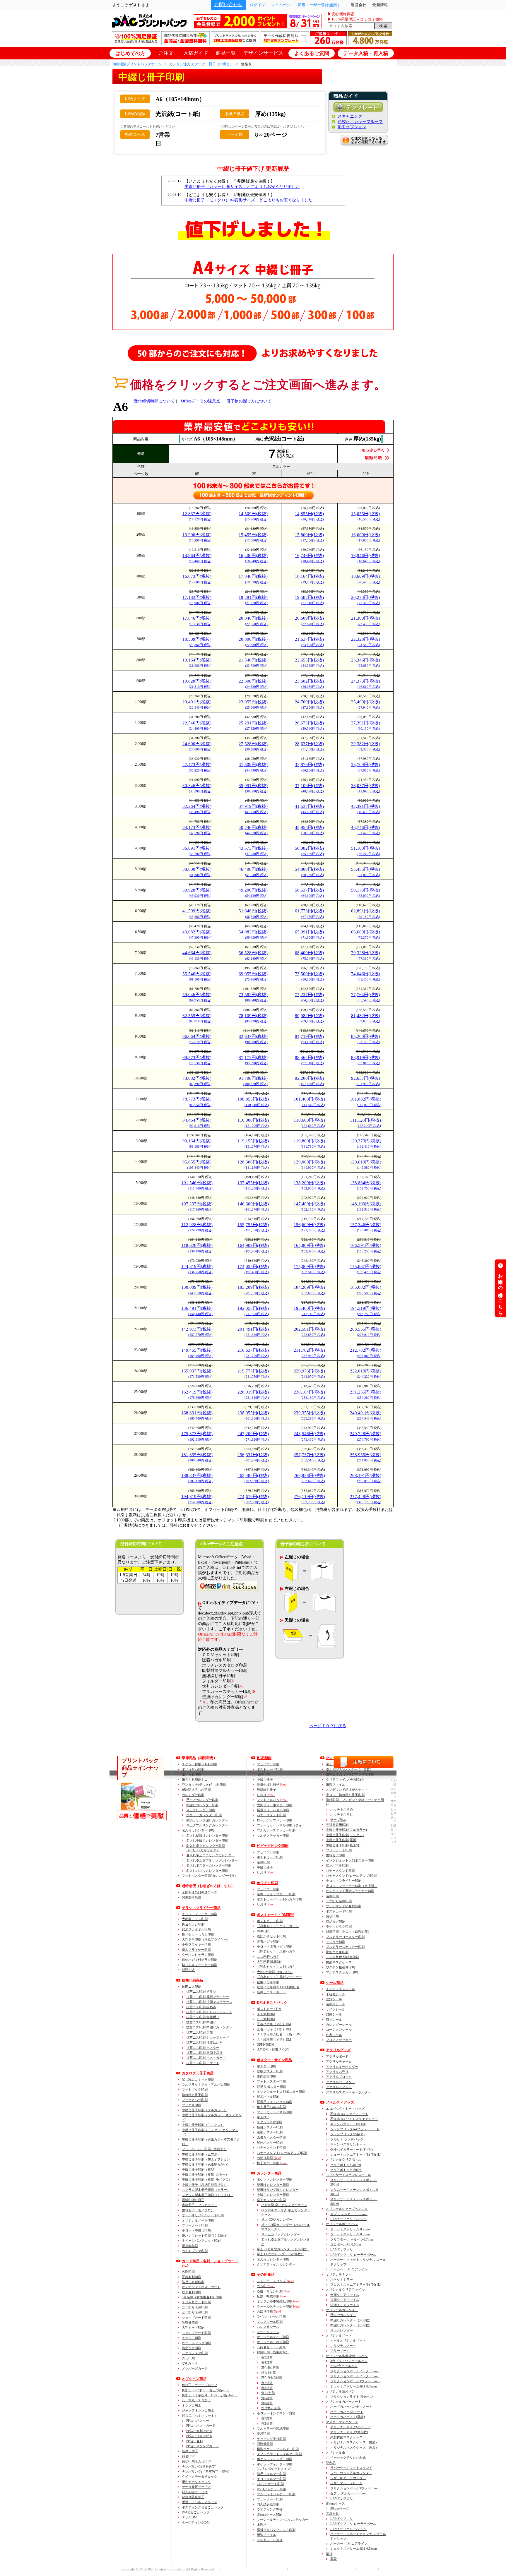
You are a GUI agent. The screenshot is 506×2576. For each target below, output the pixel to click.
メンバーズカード (195, 2368)
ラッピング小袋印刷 (271, 2439)
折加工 (206, 2390)
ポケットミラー (342, 2280)
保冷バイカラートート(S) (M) (352, 2150)
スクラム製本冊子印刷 (206, 2190)
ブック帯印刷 (192, 2105)
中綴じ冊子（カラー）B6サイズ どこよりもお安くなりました (242, 187)
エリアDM (189, 2517)
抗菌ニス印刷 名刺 (200, 2032)
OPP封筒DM (266, 2044)
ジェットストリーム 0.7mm (350, 2229)
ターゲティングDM (196, 2522)
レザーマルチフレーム (346, 2483)
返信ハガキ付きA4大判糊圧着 (278, 1987)
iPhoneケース (335, 2503)
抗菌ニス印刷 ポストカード (206, 2058)
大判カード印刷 (193, 2328)
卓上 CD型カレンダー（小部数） (280, 2254)
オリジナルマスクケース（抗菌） (354, 2442)
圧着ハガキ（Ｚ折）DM (274, 2029)
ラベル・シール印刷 (271, 2316)
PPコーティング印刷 (196, 2343)
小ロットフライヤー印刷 (344, 1881)
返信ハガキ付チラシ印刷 (200, 1960)
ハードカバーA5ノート (347, 2412)
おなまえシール (268, 2327)
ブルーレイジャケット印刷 (276, 2494)
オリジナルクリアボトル (344, 2159)
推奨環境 (387, 2569)
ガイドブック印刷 (195, 2251)
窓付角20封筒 (271, 2408)
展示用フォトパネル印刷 (275, 2102)
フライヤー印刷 (268, 1852)
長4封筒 (267, 2362)
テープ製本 (338, 1820)
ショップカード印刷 (196, 2318)
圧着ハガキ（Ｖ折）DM (274, 2024)
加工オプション (352, 127)
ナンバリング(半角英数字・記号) (206, 2472)
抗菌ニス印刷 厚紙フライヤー (208, 1997)
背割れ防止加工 (193, 2497)
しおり (266, 1795)
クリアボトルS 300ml (346, 2165)
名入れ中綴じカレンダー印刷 (207, 1840)
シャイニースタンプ (275, 2281)
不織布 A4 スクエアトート (349, 2114)
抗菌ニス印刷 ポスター (203, 2048)
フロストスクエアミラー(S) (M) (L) (356, 2284)
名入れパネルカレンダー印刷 (207, 1871)
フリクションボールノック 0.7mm (355, 2371)
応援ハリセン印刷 (274, 2291)
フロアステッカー (339, 2040)
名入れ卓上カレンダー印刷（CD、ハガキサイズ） (206, 1848)
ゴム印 (266, 2286)
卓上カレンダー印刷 (201, 1810)
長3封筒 (267, 2357)
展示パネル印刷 (268, 2097)
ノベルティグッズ (340, 2102)
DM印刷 (263, 1931)
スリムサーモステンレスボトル (348, 2175)
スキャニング (350, 116)
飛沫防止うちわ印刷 (196, 1790)
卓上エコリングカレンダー (281, 2234)
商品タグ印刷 (192, 2348)
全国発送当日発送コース (200, 1892)
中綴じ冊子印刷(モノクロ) (345, 1835)
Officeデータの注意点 (201, 401)
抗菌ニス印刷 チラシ (201, 1991)
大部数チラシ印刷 (195, 1919)
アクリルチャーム (339, 2061)
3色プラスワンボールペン (349, 2361)
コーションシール (339, 2030)
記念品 (331, 2463)
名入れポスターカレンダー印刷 (209, 1865)
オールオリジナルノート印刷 (203, 2215)
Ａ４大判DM (266, 2014)
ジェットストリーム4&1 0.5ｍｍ (354, 2386)
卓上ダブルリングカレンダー (207, 1825)
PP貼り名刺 (194, 2441)
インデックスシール (340, 1989)
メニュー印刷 (336, 1942)
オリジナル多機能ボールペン (347, 2356)
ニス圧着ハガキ (268, 1957)
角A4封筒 (268, 2393)
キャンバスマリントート (348, 2144)
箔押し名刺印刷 (193, 2282)
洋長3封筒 (269, 2373)
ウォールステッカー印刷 (279, 2306)
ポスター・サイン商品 (274, 2060)
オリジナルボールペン (342, 2224)
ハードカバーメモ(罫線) (348, 2417)
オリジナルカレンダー (342, 2310)
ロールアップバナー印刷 (275, 1820)
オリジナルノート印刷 (198, 2220)
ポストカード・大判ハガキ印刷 (279, 1899)
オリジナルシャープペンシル (347, 2209)
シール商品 (335, 1983)
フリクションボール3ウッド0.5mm (355, 2381)
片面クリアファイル (345, 2300)
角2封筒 (267, 2383)
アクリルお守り (337, 2072)
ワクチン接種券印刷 (340, 1967)
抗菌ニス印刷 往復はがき (204, 2042)
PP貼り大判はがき (199, 2431)
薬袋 (329, 2554)
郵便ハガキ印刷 (337, 1952)
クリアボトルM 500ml (346, 2170)
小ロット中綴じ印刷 (196, 2230)
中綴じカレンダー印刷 (202, 1805)
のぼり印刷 (269, 2158)
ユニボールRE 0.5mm (346, 2244)
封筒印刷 (273, 2352)
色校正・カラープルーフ (360, 122)
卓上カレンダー (342, 2330)
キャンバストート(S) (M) (348, 2124)
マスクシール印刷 (270, 2322)
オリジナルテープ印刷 (273, 2337)
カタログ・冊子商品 (198, 2073)
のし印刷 (188, 2358)
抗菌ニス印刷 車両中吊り (204, 2053)
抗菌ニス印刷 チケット (203, 2063)
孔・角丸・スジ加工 (196, 2400)
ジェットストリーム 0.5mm (350, 2234)
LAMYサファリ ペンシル (348, 2219)
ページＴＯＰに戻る (328, 1726)
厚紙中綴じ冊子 (193, 2200)
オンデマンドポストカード (201, 2287)
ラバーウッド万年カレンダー (351, 2473)
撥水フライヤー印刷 (196, 1950)
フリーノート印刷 (195, 2225)
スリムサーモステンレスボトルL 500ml (354, 2201)
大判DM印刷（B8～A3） (275, 1972)
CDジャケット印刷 (270, 2484)
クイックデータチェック (200, 2476)
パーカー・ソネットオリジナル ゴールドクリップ (358, 2262)
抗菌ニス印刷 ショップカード (208, 2037)
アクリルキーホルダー (342, 2067)
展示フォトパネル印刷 (273, 1810)
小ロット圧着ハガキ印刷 (275, 1946)
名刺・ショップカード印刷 (276, 1894)
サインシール (336, 2009)
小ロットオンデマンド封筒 (276, 2413)
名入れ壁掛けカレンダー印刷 (207, 1835)
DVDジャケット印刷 (272, 2489)
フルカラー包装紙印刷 (273, 2428)
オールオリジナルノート (348, 2340)
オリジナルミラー (339, 2274)
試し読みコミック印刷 (198, 2080)
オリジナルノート (339, 2335)
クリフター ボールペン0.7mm (352, 2239)
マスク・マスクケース (342, 2422)
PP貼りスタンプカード (202, 2446)
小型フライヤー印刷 (196, 1944)
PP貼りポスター (198, 2421)
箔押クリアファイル (345, 2305)
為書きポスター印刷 (271, 2138)
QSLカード (190, 2363)
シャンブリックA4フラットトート (355, 2129)
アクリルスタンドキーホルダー (348, 2092)
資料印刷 (355, 1802)
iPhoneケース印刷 (270, 2515)
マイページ (281, 5)
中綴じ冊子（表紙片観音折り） (204, 2185)
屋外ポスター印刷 (270, 2143)
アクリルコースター (340, 2082)
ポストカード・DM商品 (276, 1915)
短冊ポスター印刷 (270, 2127)
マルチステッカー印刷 (273, 1835)
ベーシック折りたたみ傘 (348, 2457)
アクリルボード (337, 2056)
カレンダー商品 (269, 2173)
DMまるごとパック (196, 2512)
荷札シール (334, 2020)
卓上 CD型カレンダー (277, 2219)
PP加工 (200, 2416)
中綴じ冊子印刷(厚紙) (342, 1840)
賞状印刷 (332, 1916)
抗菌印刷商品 (192, 1980)
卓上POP (263, 2117)
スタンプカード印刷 (196, 2333)
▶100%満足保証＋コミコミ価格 (355, 19)
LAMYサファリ (342, 2249)
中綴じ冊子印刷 (201, 2154)
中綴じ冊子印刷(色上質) (343, 1845)
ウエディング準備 (270, 2509)
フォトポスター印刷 (271, 2081)
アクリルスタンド (339, 2087)
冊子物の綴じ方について (249, 401)
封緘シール (334, 2014)
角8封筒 (267, 2403)
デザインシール (268, 2332)
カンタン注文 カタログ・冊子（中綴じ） (201, 64)
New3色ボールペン (344, 2366)
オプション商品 (194, 2379)
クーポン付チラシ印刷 (198, 1955)
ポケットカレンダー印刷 (204, 1815)
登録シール (334, 1999)
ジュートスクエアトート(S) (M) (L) (356, 2155)
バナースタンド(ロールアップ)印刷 (282, 2153)
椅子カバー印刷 (272, 2163)
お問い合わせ (228, 5)
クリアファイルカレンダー (276, 2264)
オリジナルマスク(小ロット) (351, 2427)
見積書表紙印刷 (337, 1825)
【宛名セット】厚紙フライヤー (279, 1977)
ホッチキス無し (342, 1814)
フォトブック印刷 (195, 2090)
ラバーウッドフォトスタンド (351, 2468)
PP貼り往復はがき (199, 2436)
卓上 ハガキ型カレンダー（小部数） (283, 2249)
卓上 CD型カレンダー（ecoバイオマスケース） (286, 2227)
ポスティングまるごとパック (203, 2507)
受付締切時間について (154, 401)
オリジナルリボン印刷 (273, 2342)
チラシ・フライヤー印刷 (200, 1914)
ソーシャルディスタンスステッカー (283, 2520)
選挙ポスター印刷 (270, 2132)
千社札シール (336, 1994)
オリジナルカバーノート (344, 2402)
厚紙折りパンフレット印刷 (276, 2530)
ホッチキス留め (342, 1809)
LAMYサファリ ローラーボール (353, 2255)
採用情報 (345, 2569)
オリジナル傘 (336, 2452)
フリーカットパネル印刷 (275, 2112)
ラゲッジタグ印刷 (195, 2353)
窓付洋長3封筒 (272, 2378)
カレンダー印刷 (193, 1795)
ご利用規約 (366, 2569)
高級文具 (332, 2514)
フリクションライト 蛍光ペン (352, 2397)
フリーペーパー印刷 (204, 2149)
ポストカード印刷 (270, 1769)
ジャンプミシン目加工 (198, 2410)
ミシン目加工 (192, 2405)
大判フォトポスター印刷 (275, 1805)
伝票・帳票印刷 (272, 2296)
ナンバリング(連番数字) (199, 2467)
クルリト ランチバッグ (347, 2139)
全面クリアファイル (345, 2295)
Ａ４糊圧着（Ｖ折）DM (274, 2039)
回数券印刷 (265, 2444)
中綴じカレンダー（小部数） (351, 2325)
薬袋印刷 (263, 2433)
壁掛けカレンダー (343, 2315)
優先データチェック (196, 2482)
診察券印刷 (190, 2323)
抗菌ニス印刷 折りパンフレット (209, 2012)
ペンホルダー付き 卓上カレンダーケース (286, 2212)
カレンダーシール (339, 2025)
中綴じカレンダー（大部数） (351, 2320)
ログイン (258, 5)
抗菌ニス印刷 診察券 (201, 2007)
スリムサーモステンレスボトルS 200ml (354, 2182)
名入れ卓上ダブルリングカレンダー (212, 1860)
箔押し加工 (190, 2451)
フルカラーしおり (270, 2540)
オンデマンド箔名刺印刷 (344, 1906)
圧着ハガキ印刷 (268, 1941)
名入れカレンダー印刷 (198, 1830)
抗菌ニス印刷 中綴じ (201, 2022)
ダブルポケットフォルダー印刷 (279, 2454)
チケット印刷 (192, 2338)
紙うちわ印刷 (192, 1774)
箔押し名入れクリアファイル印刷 (350, 1774)
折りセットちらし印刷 (198, 1934)
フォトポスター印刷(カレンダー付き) (209, 1876)
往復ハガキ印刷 (268, 1982)
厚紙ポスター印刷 (270, 2071)
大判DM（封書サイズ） (274, 2049)
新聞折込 (188, 1970)
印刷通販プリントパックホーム (137, 64)
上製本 (262, 2524)
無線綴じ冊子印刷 (195, 2095)
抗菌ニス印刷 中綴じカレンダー (209, 2027)
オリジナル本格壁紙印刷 (279, 2301)
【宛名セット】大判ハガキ (276, 1967)
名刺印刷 (188, 2272)
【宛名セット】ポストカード (278, 1926)
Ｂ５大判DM (266, 2019)
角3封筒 (267, 2388)
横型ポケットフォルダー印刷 (278, 2449)
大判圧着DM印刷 (269, 1962)
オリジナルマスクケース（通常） (354, 2448)
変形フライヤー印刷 (196, 1929)
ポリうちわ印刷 (193, 1769)
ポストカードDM (269, 2009)
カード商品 (210, 2263)
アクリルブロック (339, 2077)
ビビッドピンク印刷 (273, 1846)
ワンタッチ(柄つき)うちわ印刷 (204, 1785)
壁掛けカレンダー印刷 (202, 1800)
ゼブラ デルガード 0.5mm (349, 2214)
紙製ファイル (266, 2535)
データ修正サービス (196, 2487)
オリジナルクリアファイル (345, 2289)
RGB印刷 (264, 1758)
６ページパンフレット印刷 (201, 2241)
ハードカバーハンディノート (351, 2407)
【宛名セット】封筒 (271, 2347)
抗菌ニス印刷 (192, 1987)
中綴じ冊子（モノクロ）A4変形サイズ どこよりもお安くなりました (248, 200)
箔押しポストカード (271, 1992)
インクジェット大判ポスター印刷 (281, 2092)
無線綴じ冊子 (266, 1790)
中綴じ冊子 (265, 1780)
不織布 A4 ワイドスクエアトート (354, 2119)
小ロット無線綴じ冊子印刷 (345, 1795)
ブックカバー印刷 (195, 2100)
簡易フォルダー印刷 (271, 2474)
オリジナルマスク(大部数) (349, 2432)
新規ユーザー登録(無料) (318, 5)
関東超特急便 (192, 1897)
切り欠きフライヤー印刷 (200, 1965)
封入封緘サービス (195, 2492)
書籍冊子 (200, 2205)
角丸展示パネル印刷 (271, 2107)
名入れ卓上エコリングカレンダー (210, 1855)
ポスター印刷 (266, 2066)
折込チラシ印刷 (193, 1924)
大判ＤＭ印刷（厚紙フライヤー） (206, 1939)
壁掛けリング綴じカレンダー (207, 1820)
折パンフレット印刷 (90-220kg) (205, 2236)
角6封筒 (267, 2398)
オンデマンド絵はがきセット (347, 1790)
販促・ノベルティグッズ (200, 2502)
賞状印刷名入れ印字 (196, 2461)
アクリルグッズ (338, 2050)
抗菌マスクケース (339, 1962)
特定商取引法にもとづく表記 (311, 2569)
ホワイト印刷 (267, 1883)
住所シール (334, 2035)
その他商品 (266, 2275)
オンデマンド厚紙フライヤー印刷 (350, 1891)
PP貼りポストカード (201, 2426)
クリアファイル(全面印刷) (345, 1780)
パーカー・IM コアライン (349, 2269)
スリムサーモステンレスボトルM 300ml (354, 2192)
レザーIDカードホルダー (348, 2478)
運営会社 (228, 2569)
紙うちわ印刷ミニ (195, 1780)
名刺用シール (336, 2004)
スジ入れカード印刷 (196, 2302)
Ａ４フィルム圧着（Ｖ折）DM (279, 2034)
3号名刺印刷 (202, 2297)
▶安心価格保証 (341, 14)
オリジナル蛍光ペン (340, 2391)
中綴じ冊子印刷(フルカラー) (346, 1830)
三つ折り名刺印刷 (195, 2312)
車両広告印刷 (266, 2076)
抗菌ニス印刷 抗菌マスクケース (209, 2002)
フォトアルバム (272, 1800)
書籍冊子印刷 (336, 1855)
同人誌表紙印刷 (268, 2504)
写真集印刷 (190, 2246)
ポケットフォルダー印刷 (275, 2459)
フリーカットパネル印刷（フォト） (283, 1825)
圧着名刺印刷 (192, 2277)
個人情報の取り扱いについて (262, 2569)
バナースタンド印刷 (271, 1815)
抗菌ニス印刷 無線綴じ (203, 2017)
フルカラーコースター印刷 (345, 1937)
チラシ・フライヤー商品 (201, 1908)
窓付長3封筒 (270, 2367)
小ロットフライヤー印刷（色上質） (352, 1886)
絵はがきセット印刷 (271, 1936)
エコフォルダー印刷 (271, 2479)
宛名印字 (188, 2456)
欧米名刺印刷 (192, 2292)
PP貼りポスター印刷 (271, 2087)
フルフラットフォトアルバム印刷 (206, 2085)
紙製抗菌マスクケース (346, 2437)
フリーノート (340, 2351)
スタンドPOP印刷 (269, 2122)
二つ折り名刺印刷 (195, 2307)
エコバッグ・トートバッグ (345, 2109)
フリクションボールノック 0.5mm (355, 2376)
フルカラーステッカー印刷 (276, 1830)
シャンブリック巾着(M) (347, 2134)
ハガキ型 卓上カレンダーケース (284, 2205)
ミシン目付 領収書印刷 (342, 1957)
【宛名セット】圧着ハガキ (276, 1951)
